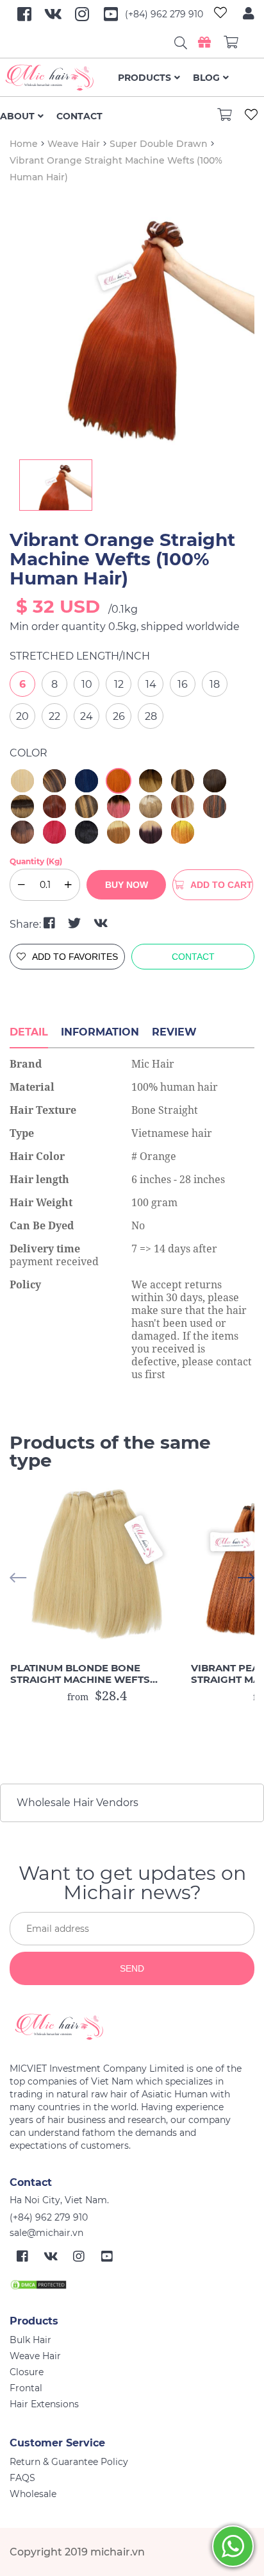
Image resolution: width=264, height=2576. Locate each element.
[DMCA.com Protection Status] (38, 2284)
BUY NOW (127, 885)
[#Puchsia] (54, 832)
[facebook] (51, 923)
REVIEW (174, 1032)
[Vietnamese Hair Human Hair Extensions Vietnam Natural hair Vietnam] (59, 78)
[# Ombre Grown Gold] (151, 781)
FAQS (22, 2478)
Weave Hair (74, 144)
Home (24, 144)
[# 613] (22, 781)
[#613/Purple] (151, 832)
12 (119, 684)
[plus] (68, 885)
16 (183, 684)
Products (144, 78)
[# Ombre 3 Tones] (22, 806)
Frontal (26, 2388)
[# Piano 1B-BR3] (54, 781)
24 (87, 716)
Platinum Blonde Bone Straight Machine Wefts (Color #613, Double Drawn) (90, 1674)
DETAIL (29, 1032)
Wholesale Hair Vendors (78, 1803)
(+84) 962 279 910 (164, 14)
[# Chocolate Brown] (215, 781)
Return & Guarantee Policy (69, 2462)
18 (215, 684)
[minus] (21, 885)
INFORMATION (100, 1032)
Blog (206, 78)
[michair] (127, 2027)
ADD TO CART (221, 885)
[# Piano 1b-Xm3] (215, 806)
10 (87, 684)
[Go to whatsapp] (233, 2546)
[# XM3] (54, 806)
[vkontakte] (101, 923)
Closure (27, 2372)
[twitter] (76, 923)
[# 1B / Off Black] (87, 832)
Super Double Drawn (159, 144)
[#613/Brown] (119, 832)
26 (119, 716)
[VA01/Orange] (183, 832)
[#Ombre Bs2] (22, 832)
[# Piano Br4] (183, 781)
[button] (246, 1578)
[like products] (220, 14)
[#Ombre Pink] (119, 806)
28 (151, 716)
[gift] (204, 42)
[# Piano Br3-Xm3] (183, 806)
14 (151, 684)
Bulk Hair (30, 2340)
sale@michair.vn (46, 2233)
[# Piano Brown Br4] (87, 806)
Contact (79, 116)
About (17, 116)
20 (22, 716)
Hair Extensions (44, 2404)
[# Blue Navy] (87, 781)
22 (54, 716)
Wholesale (33, 2494)
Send (132, 1968)
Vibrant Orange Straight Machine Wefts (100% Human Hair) (122, 559)
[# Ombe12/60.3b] (151, 806)
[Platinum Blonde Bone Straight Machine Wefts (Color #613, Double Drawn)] (97, 1566)
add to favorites (75, 957)
